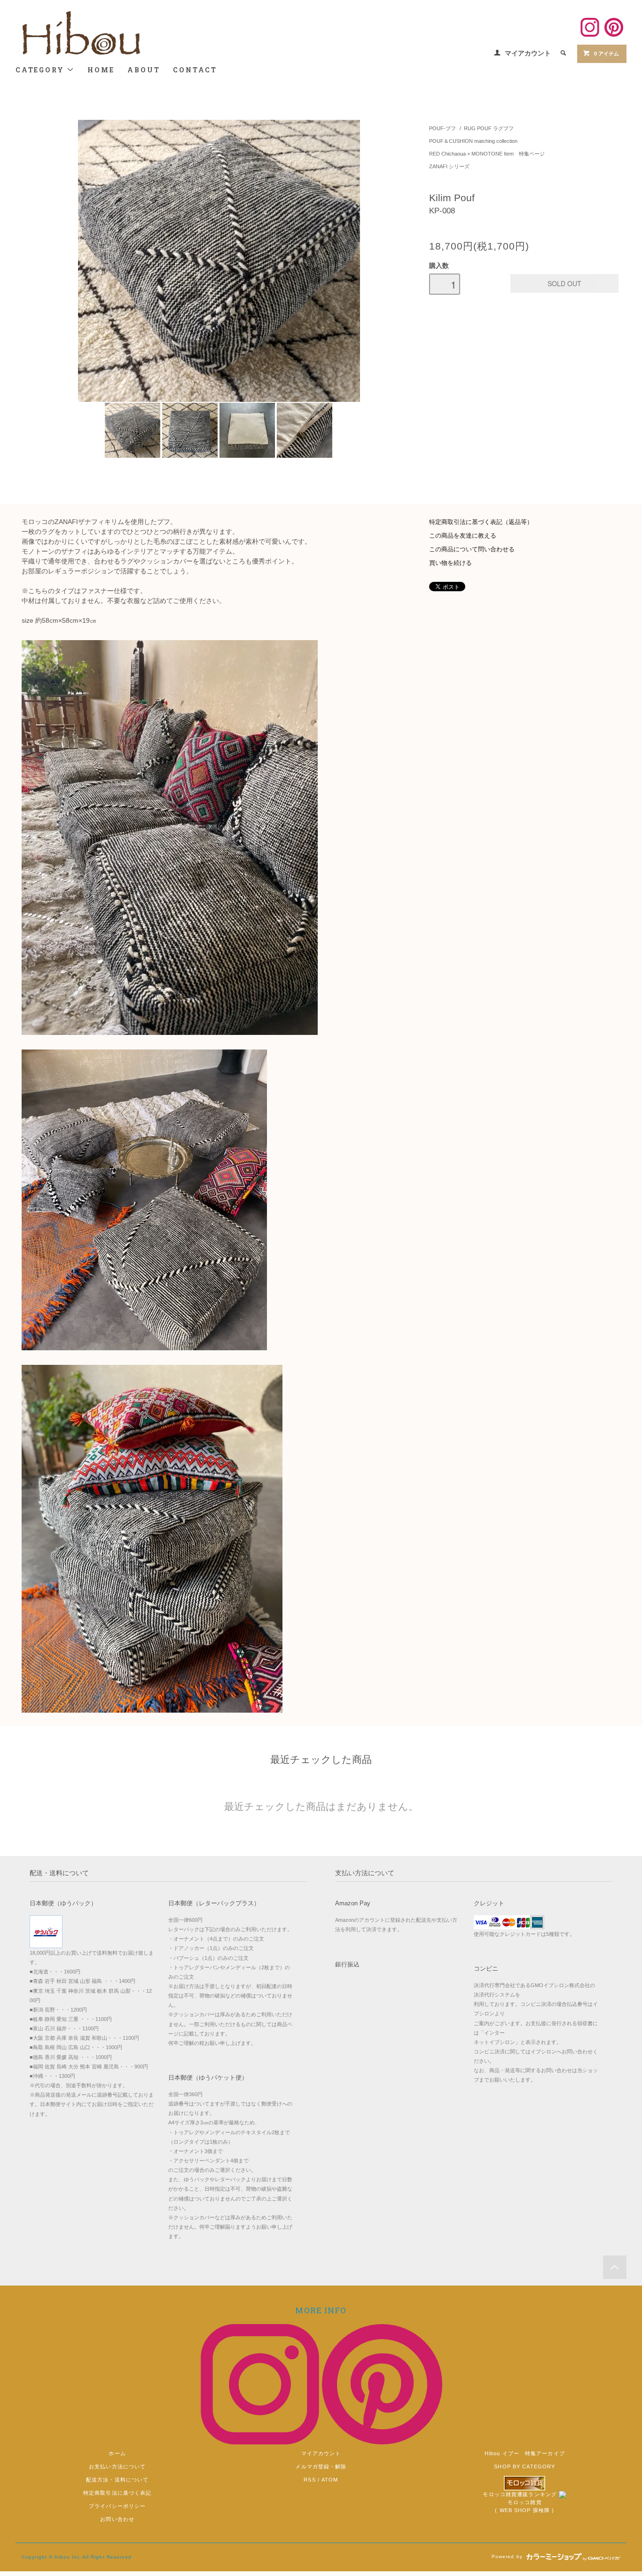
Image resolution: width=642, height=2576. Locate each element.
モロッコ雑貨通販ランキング (520, 2494)
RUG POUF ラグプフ (489, 128)
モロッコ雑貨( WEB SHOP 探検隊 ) (525, 2506)
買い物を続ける (450, 563)
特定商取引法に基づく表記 (117, 2493)
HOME (101, 70)
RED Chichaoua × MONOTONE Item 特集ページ (487, 154)
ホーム (117, 2453)
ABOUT (144, 70)
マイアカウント (528, 53)
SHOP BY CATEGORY (525, 2466)
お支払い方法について (117, 2466)
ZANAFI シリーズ (449, 166)
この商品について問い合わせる (472, 549)
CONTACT (195, 70)
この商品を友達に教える (463, 536)
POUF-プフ (442, 128)
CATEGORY (41, 70)
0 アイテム (607, 54)
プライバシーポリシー (117, 2506)
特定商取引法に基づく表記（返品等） (481, 522)
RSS (309, 2480)
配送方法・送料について (117, 2480)
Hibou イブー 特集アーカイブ (525, 2453)
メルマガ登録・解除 (321, 2466)
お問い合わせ (117, 2519)
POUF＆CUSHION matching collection (473, 141)
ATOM (330, 2480)
